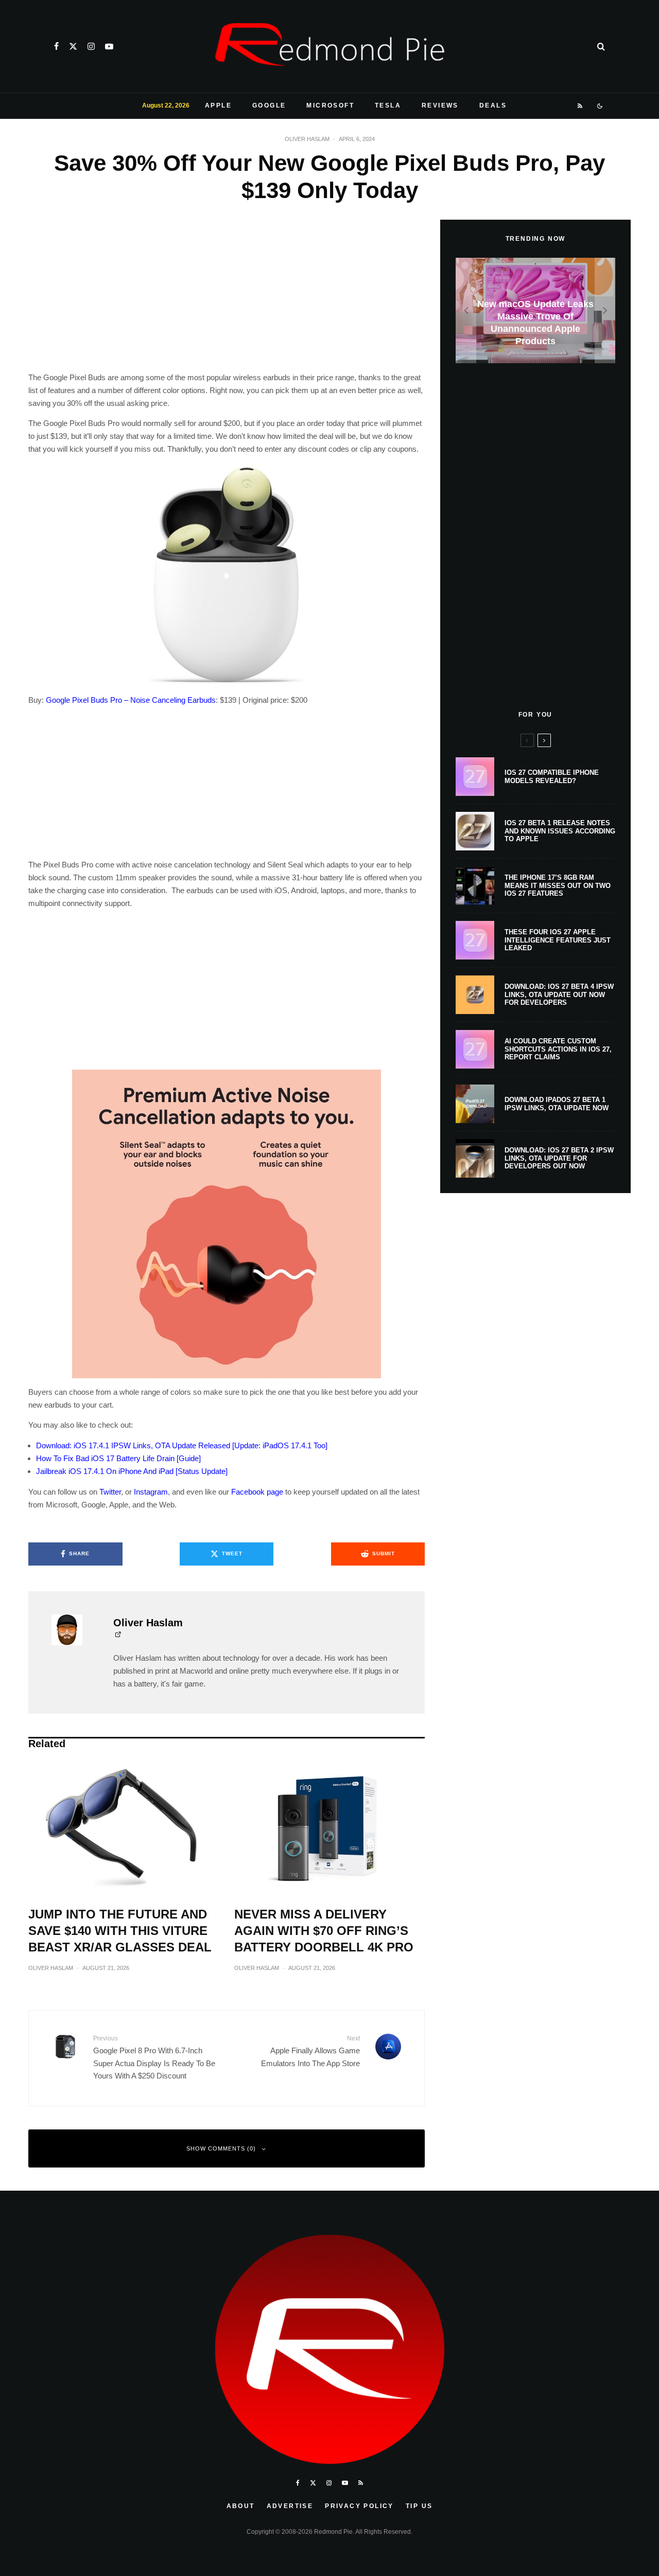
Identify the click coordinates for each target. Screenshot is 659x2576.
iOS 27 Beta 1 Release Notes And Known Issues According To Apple (560, 831)
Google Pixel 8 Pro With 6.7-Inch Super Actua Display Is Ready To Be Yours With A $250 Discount (154, 2057)
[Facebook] (56, 46)
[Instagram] (91, 46)
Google (269, 105)
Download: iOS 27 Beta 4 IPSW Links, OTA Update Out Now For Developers (559, 994)
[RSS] (580, 106)
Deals (493, 105)
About (241, 2506)
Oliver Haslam (307, 139)
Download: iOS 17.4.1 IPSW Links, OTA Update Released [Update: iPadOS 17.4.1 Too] (182, 1445)
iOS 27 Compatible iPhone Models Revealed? (552, 777)
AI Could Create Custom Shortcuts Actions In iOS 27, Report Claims (558, 1049)
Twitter (110, 1492)
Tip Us (419, 2506)
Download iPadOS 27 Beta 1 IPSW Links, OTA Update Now (557, 1104)
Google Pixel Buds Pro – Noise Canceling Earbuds (131, 700)
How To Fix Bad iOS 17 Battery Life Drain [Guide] (118, 1458)
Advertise (290, 2506)
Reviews (440, 105)
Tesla (388, 105)
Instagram (151, 1492)
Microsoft (330, 105)
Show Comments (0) (221, 2148)
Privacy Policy (359, 2506)
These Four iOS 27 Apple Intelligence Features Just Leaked (558, 940)
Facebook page (257, 1492)
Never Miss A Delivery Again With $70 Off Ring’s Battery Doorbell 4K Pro (324, 1931)
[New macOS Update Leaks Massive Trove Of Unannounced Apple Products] (535, 310)
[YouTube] (109, 46)
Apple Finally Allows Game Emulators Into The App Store (310, 2051)
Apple (218, 105)
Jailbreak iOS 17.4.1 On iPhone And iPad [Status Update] (132, 1471)
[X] (73, 46)
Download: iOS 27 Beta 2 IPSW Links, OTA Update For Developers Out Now (559, 1158)
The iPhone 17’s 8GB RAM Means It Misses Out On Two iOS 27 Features (558, 885)
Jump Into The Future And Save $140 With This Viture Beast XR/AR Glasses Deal (120, 1931)
